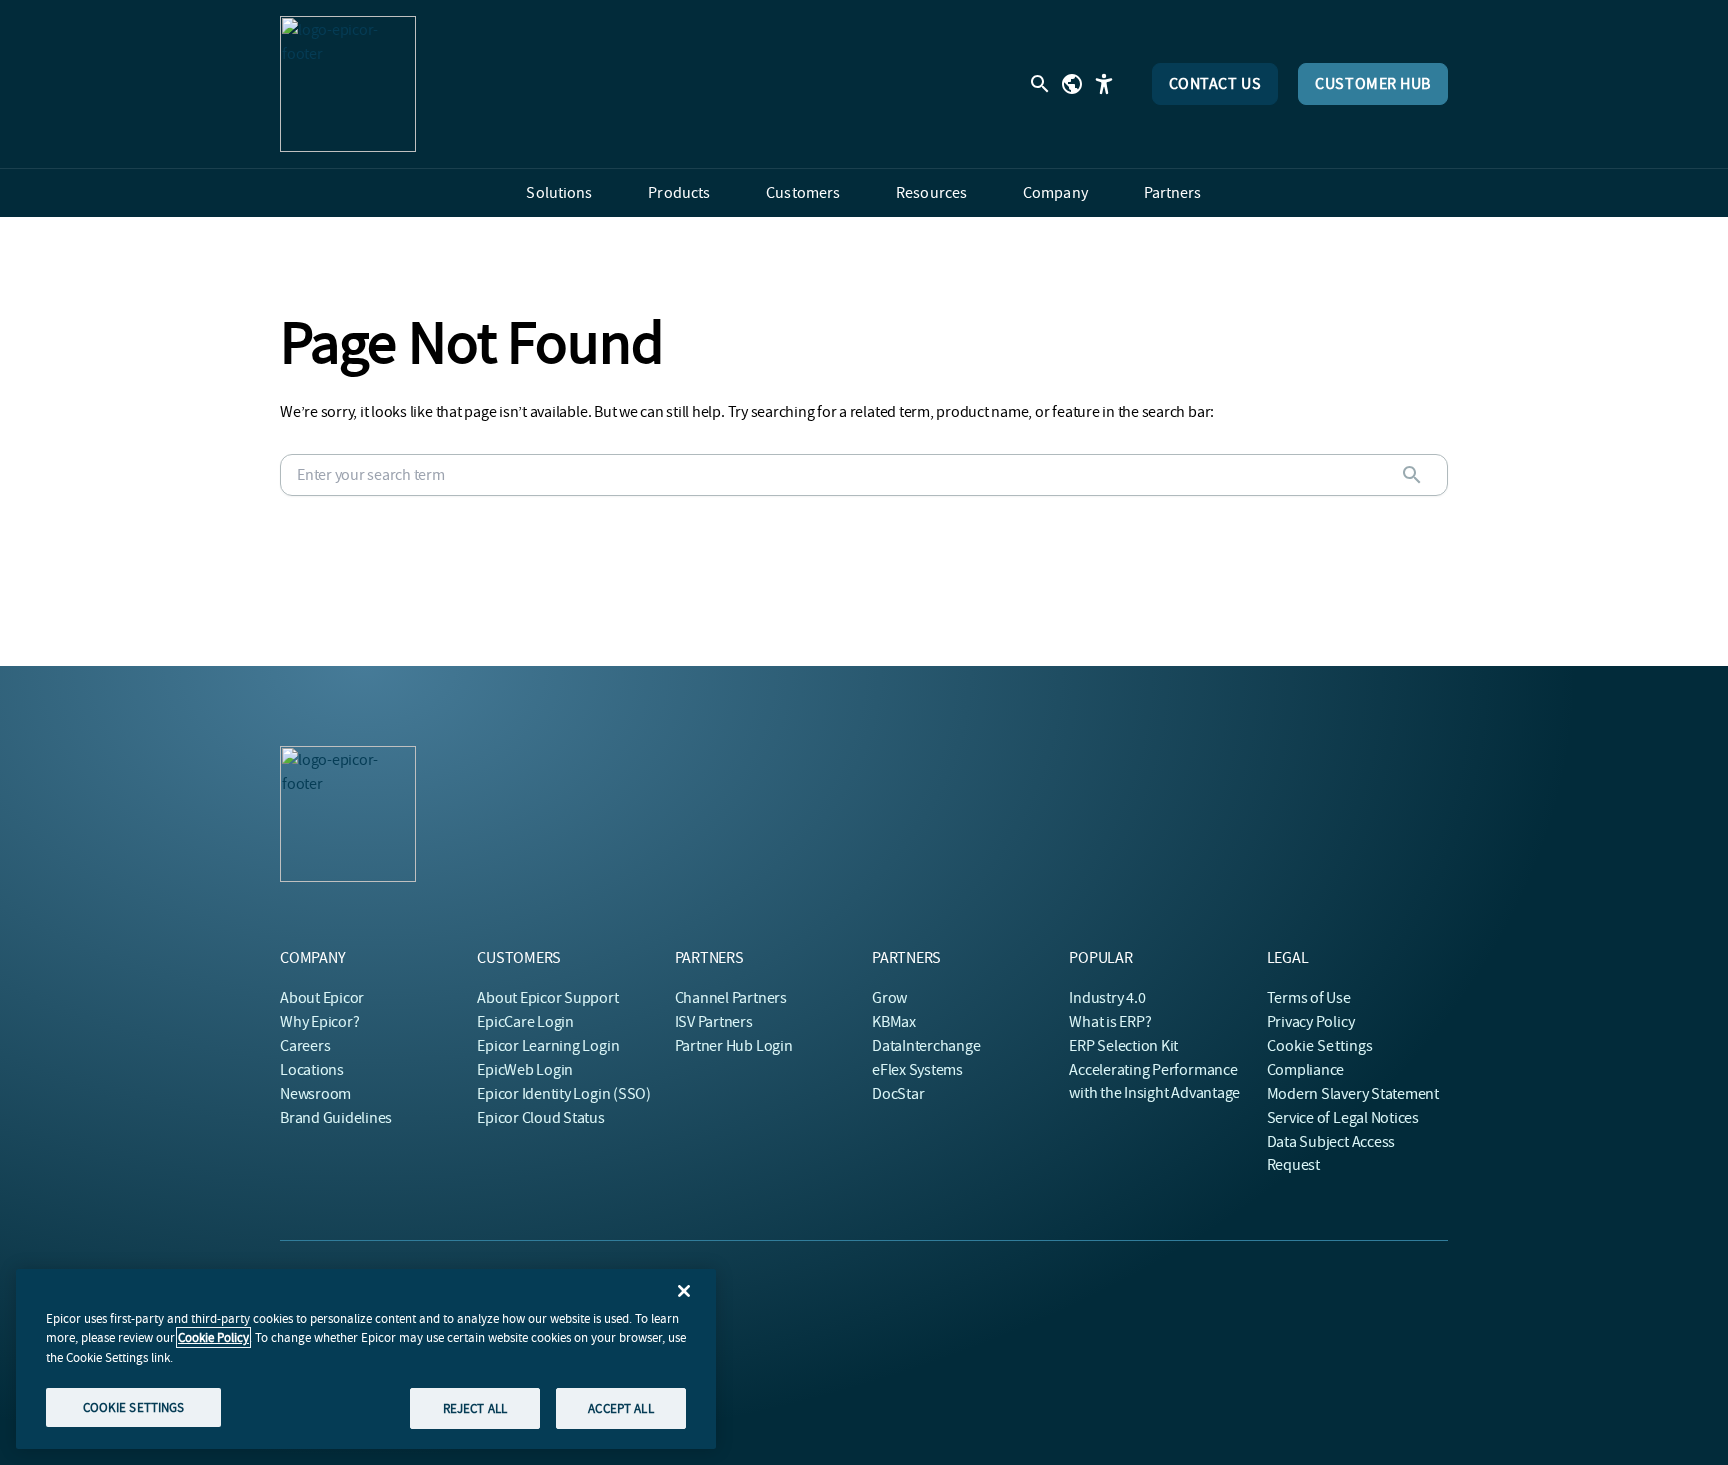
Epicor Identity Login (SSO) (564, 1094)
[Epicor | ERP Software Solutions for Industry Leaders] (348, 84)
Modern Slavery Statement (1353, 1094)
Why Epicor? (319, 1022)
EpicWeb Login (525, 1070)
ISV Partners (714, 1022)
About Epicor (322, 998)
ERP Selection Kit (1123, 1046)
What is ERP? (1110, 1022)
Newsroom (315, 1094)
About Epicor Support (547, 998)
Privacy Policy (1311, 1022)
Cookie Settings (1320, 1046)
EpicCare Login (525, 1022)
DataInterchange (926, 1046)
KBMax (894, 1022)
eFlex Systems (917, 1070)
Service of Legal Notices (1343, 1118)
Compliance (1306, 1070)
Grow (889, 998)
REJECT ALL (475, 1407)
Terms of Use (1309, 998)
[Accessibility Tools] (1104, 84)
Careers (305, 1046)
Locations (312, 1070)
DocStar (898, 1094)
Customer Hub (1373, 84)
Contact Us (1215, 84)
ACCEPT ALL (620, 1407)
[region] (366, 1359)
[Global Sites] (1072, 84)
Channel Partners (731, 998)
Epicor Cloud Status (540, 1118)
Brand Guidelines (336, 1118)
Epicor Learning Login (548, 1046)
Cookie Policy (213, 1337)
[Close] (684, 1291)
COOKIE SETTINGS (134, 1406)
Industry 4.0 (1107, 998)
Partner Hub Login (734, 1046)
